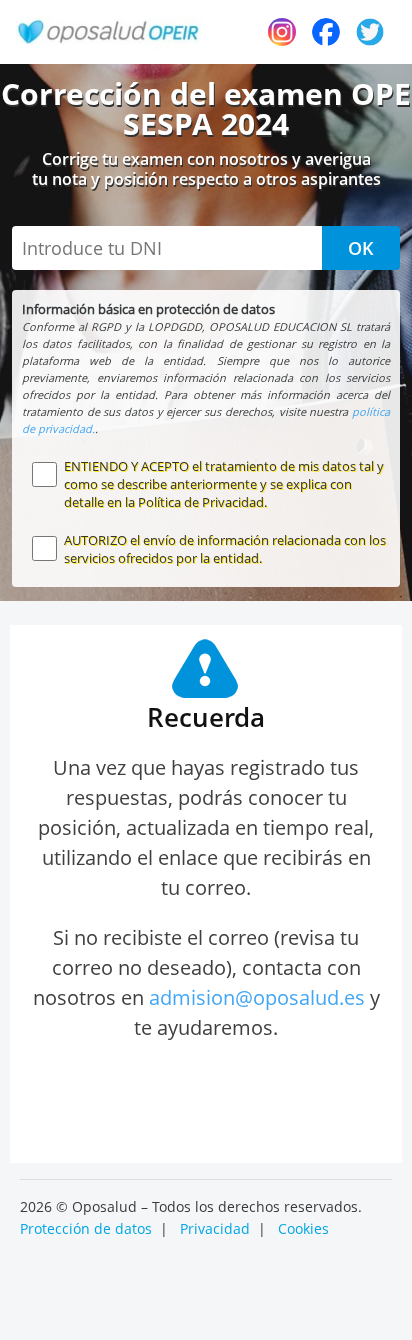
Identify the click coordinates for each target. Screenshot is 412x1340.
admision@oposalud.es (257, 997)
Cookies (303, 1228)
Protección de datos (86, 1228)
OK (361, 248)
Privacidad (215, 1228)
